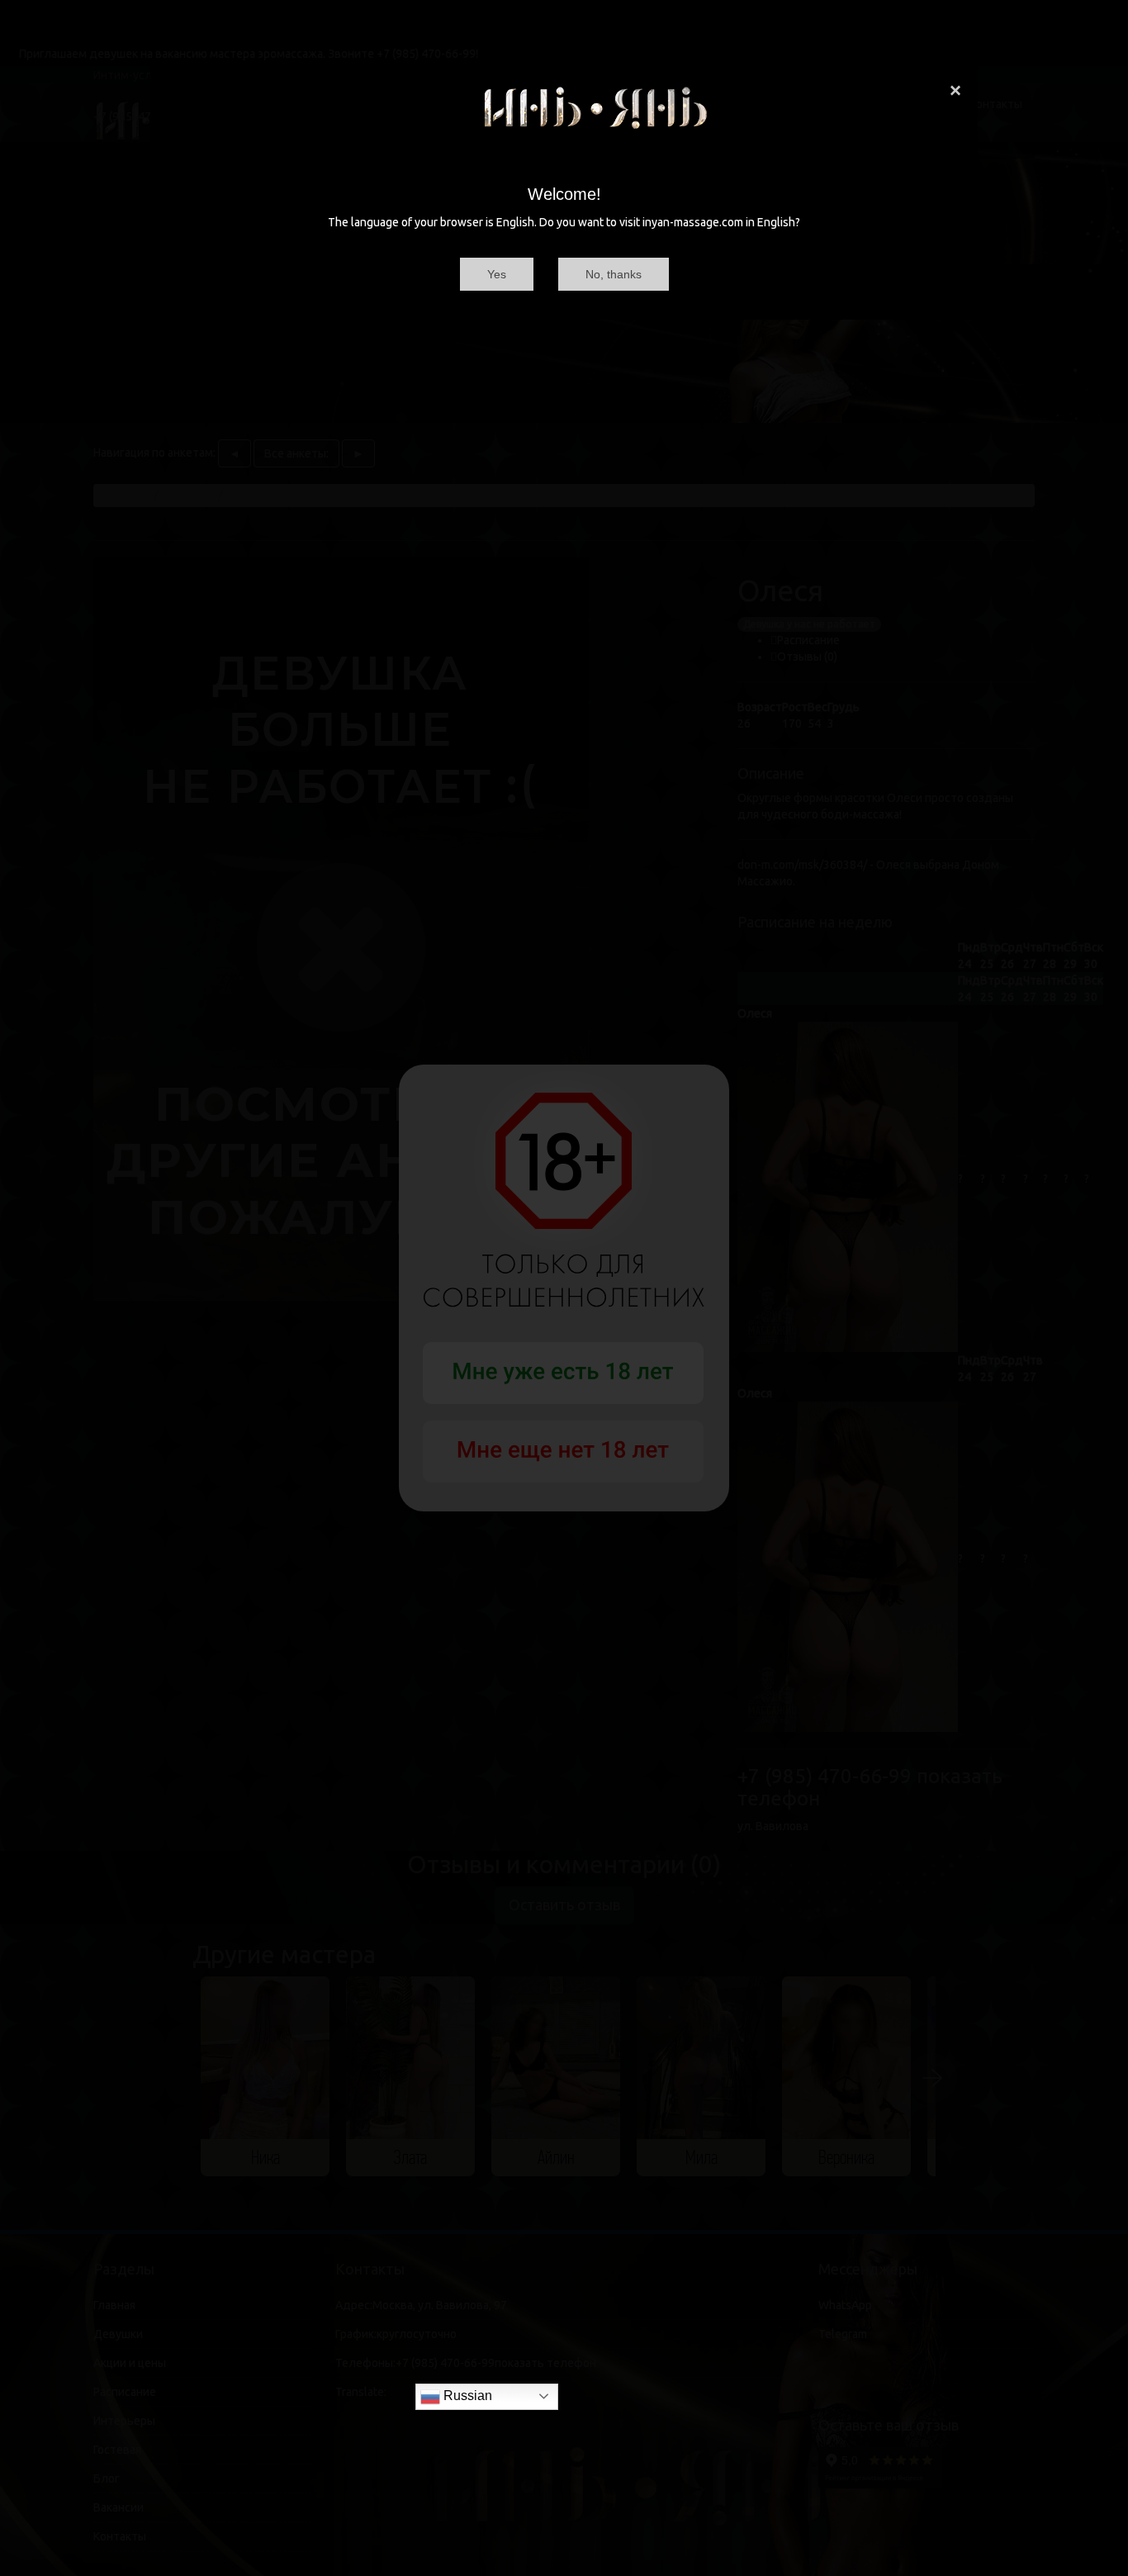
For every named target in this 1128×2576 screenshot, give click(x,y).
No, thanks (614, 274)
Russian (466, 2396)
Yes (497, 274)
